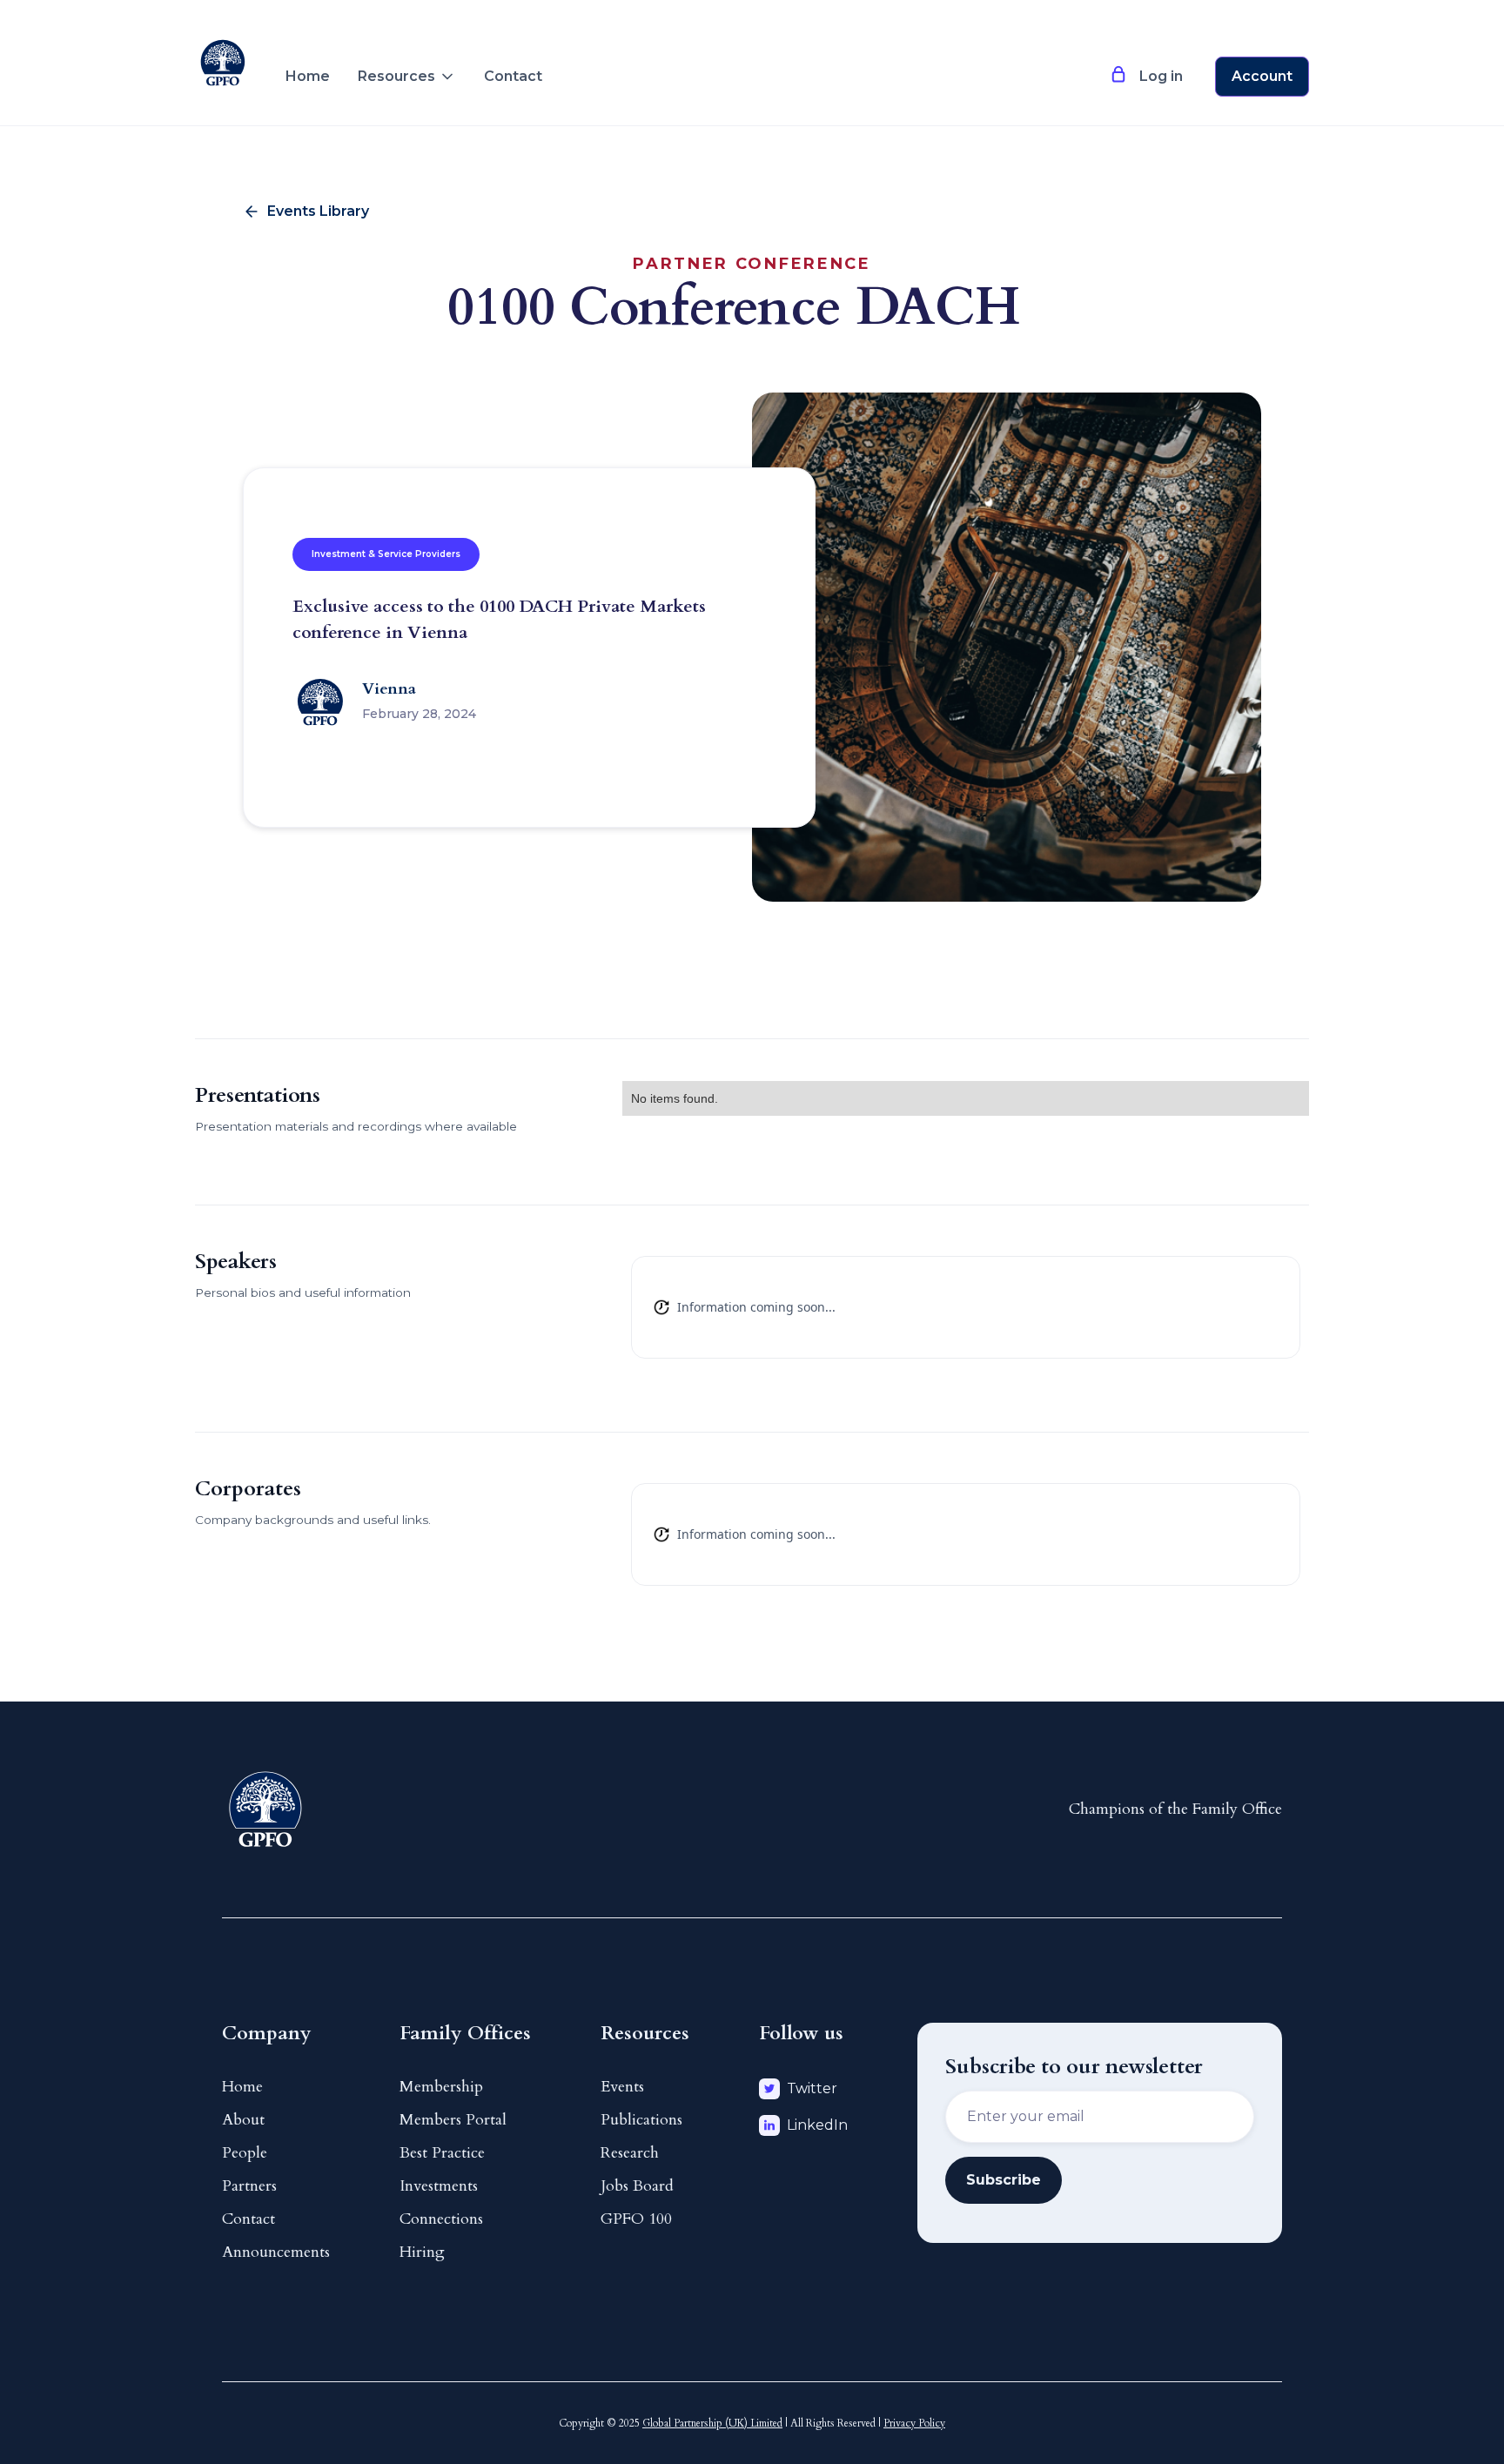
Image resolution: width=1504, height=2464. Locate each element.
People (245, 2153)
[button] (407, 77)
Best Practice (442, 2153)
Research (630, 2153)
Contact (513, 76)
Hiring (422, 2252)
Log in (1161, 76)
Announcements (276, 2252)
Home (308, 76)
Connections (441, 2219)
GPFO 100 (636, 2219)
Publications (641, 2120)
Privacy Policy (914, 2423)
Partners (249, 2186)
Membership (441, 2087)
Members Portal (453, 2120)
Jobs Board (637, 2186)
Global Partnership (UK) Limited (712, 2423)
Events (622, 2087)
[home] (223, 49)
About (243, 2120)
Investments (439, 2186)
